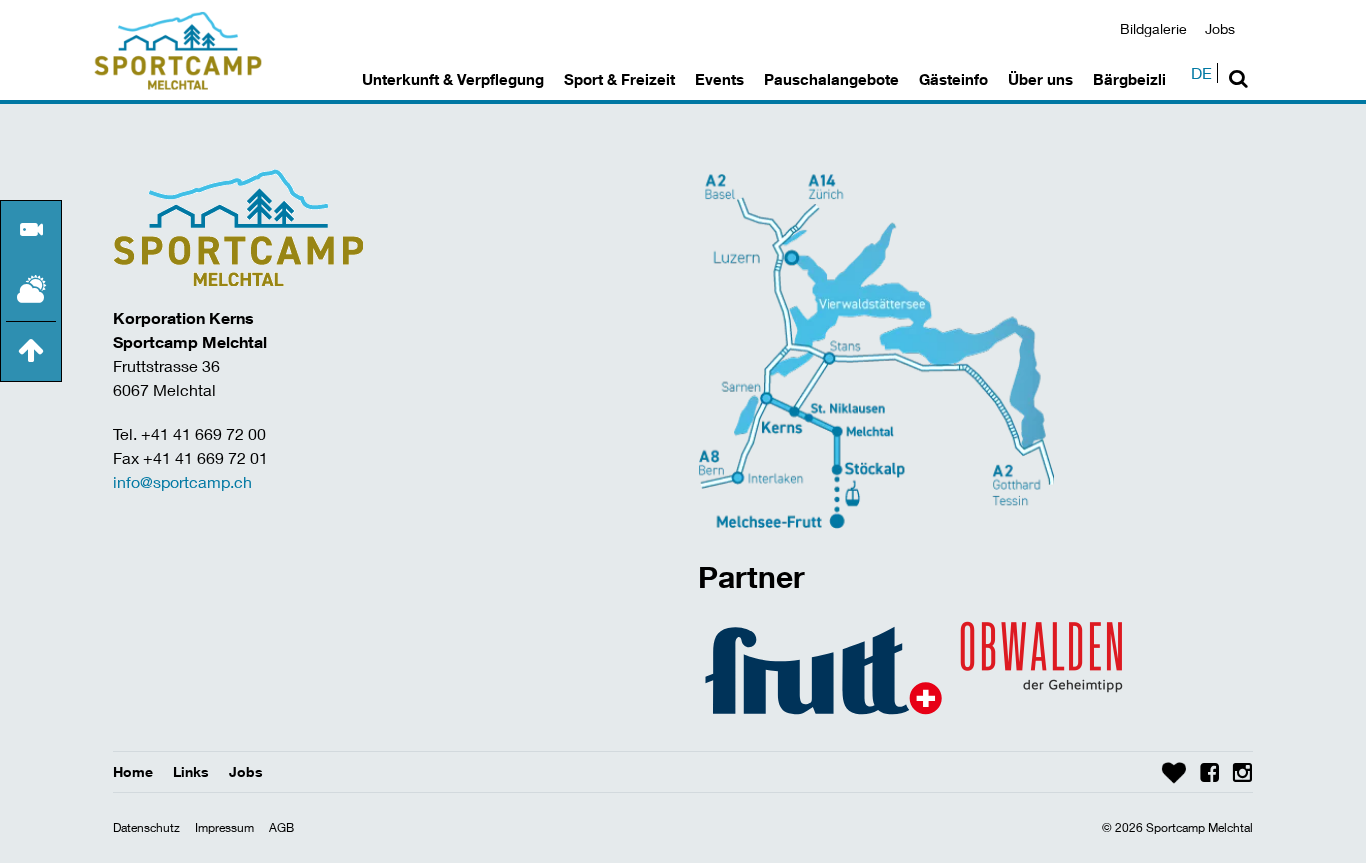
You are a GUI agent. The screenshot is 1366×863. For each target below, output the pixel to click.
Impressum (224, 827)
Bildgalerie (1153, 28)
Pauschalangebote (831, 79)
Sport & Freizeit (619, 79)
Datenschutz (146, 827)
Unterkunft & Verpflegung (453, 79)
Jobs (1220, 28)
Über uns (1040, 79)
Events (719, 79)
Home (133, 771)
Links (191, 771)
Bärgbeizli (1129, 79)
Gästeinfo (953, 79)
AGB (281, 827)
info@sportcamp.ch (182, 481)
